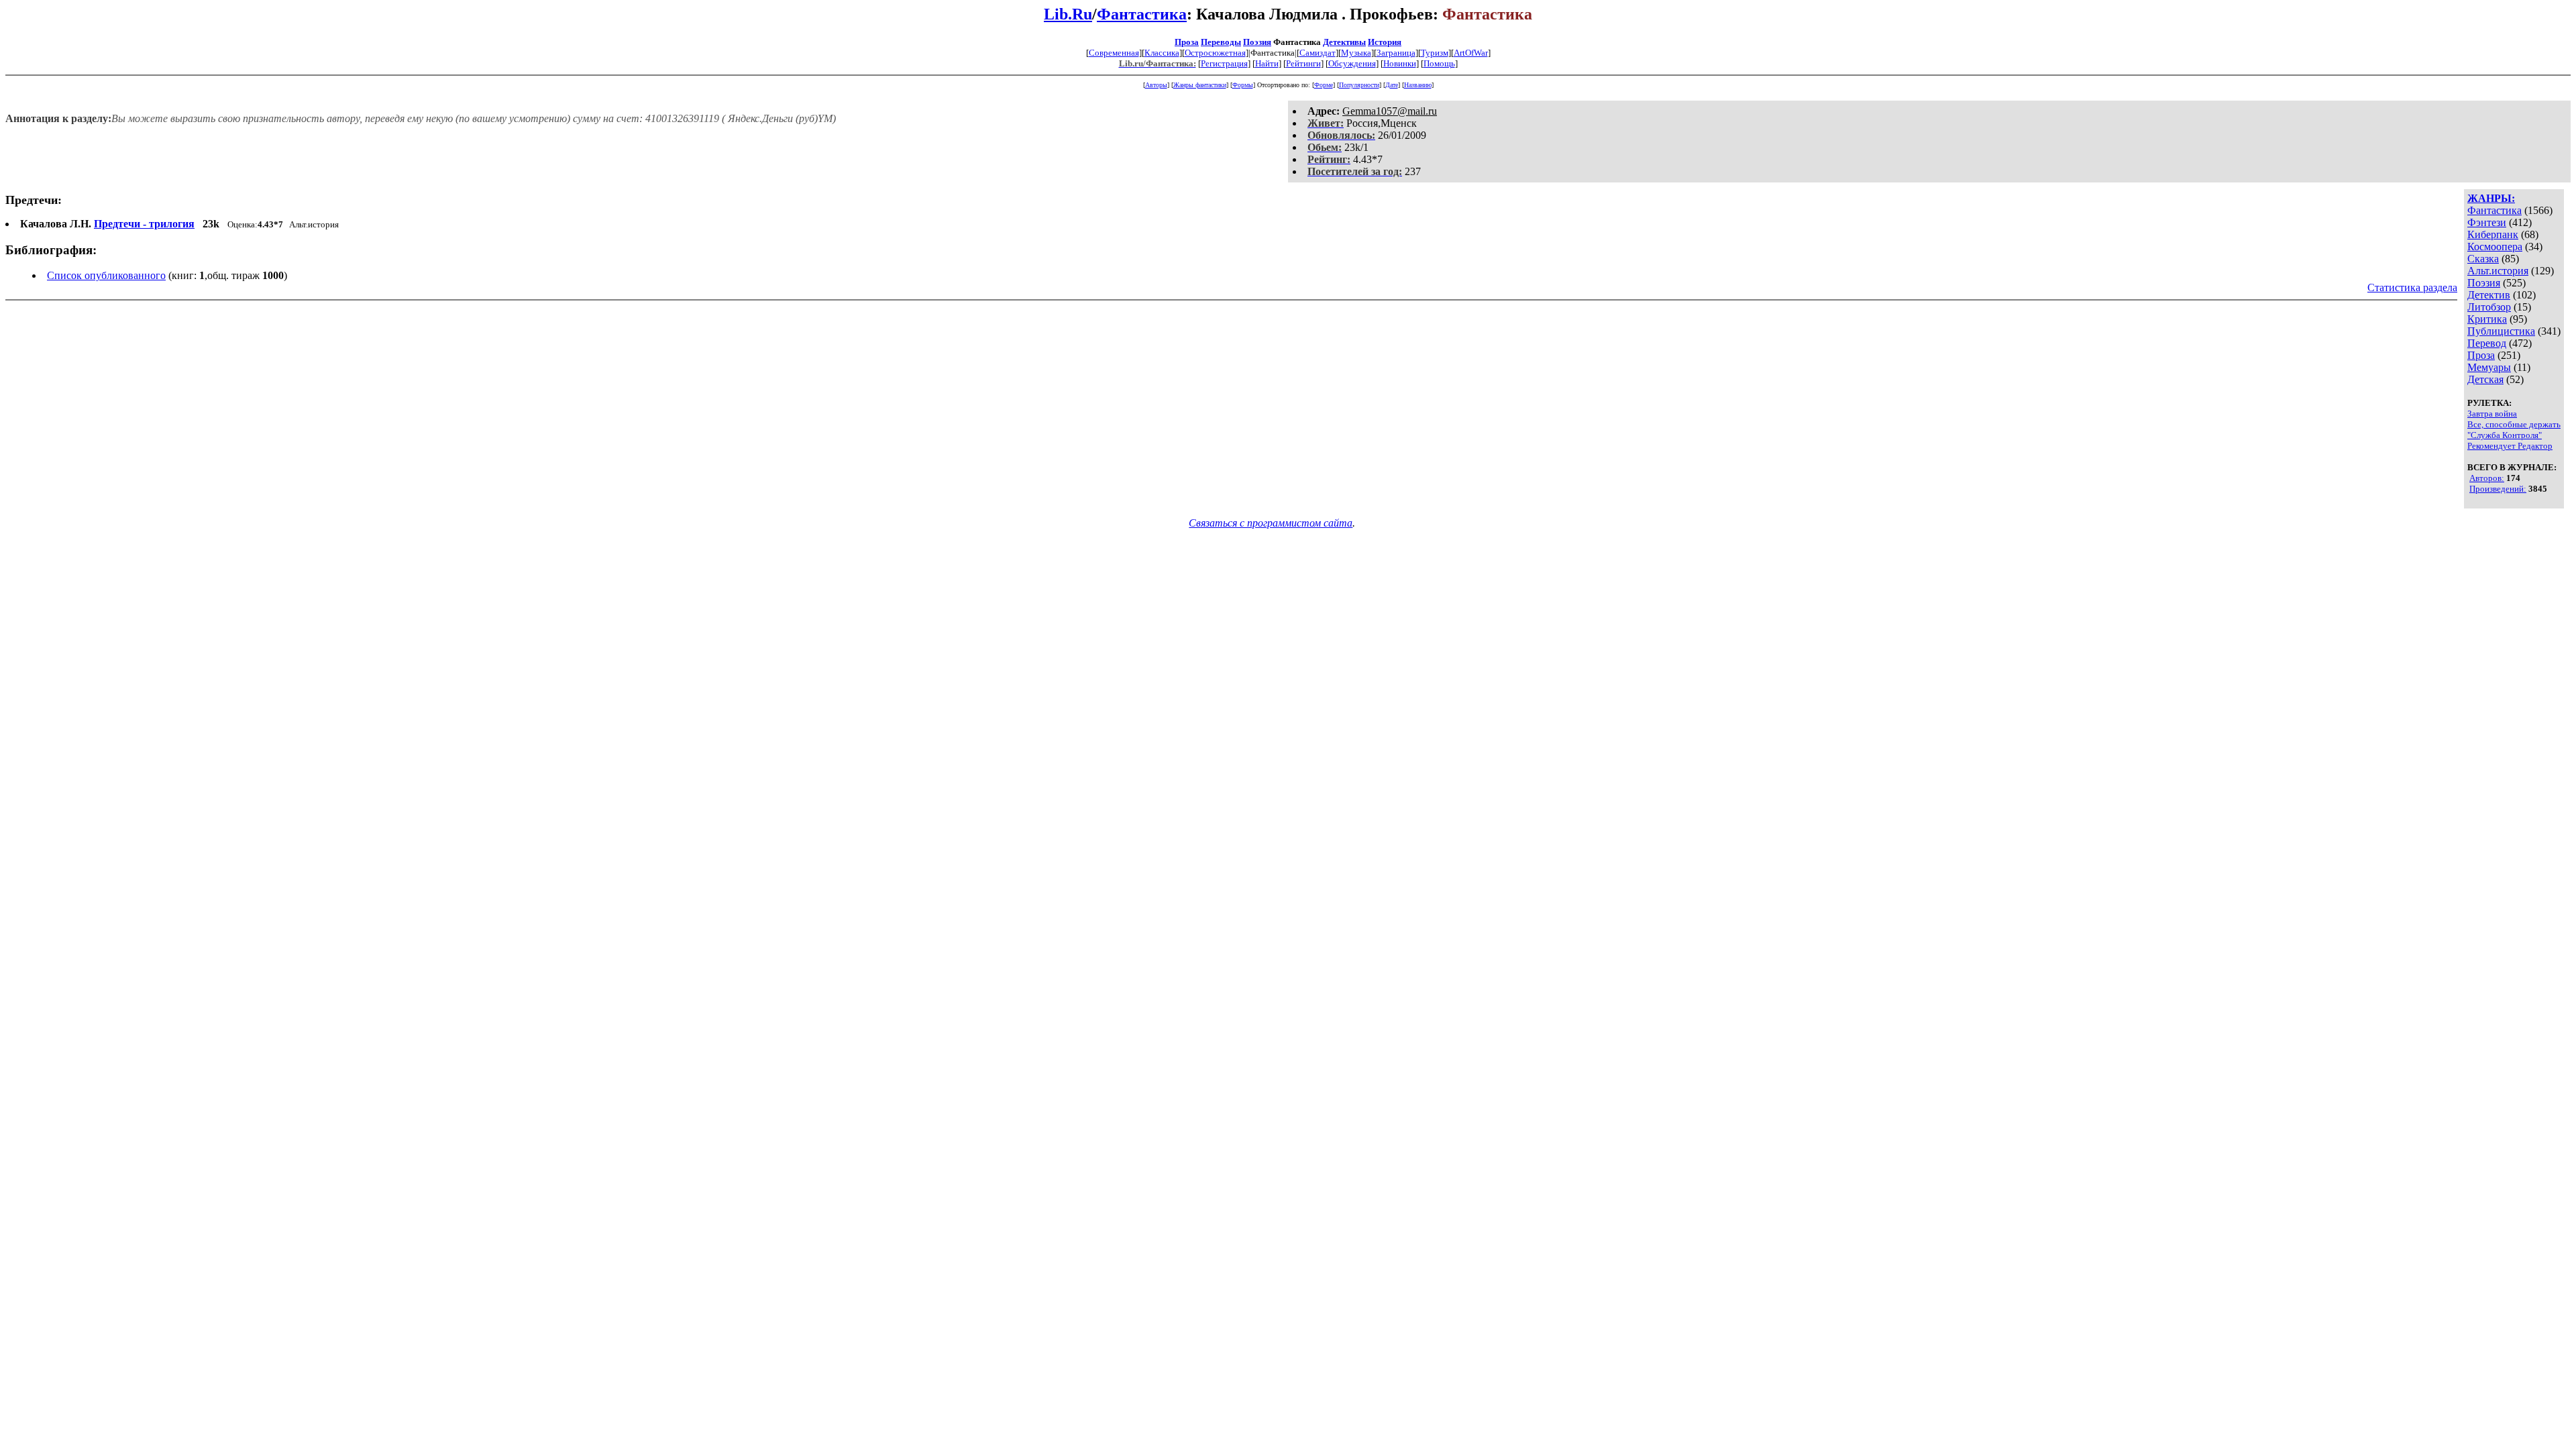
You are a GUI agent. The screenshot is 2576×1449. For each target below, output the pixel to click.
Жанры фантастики (1200, 85)
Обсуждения (1352, 63)
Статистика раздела (2412, 287)
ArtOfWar (1471, 53)
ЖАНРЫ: (2491, 198)
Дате (1392, 85)
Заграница (1396, 53)
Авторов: (2487, 478)
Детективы (1344, 42)
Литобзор (2489, 307)
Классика (1162, 53)
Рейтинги (1303, 63)
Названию (1418, 85)
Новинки (1400, 63)
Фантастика (1142, 14)
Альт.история (2498, 271)
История (1385, 42)
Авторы (1156, 85)
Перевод (2487, 343)
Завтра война (2492, 414)
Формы (1243, 85)
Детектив (2489, 295)
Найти (1267, 63)
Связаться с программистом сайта (1271, 523)
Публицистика (2501, 331)
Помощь (1439, 63)
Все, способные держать (2514, 424)
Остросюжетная (1215, 53)
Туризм (1435, 53)
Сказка (2483, 259)
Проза (1187, 42)
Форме (1324, 85)
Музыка (1356, 53)
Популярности (1359, 85)
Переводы (1221, 42)
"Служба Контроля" (2505, 435)
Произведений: (2498, 489)
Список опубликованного (106, 275)
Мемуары (2489, 367)
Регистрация (1224, 63)
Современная (1114, 53)
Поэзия (1257, 42)
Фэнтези (2487, 222)
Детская (2485, 379)
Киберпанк (2493, 234)
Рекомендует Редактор (2510, 446)
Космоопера (2495, 247)
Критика (2487, 319)
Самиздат (1318, 53)
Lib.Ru (1068, 14)
